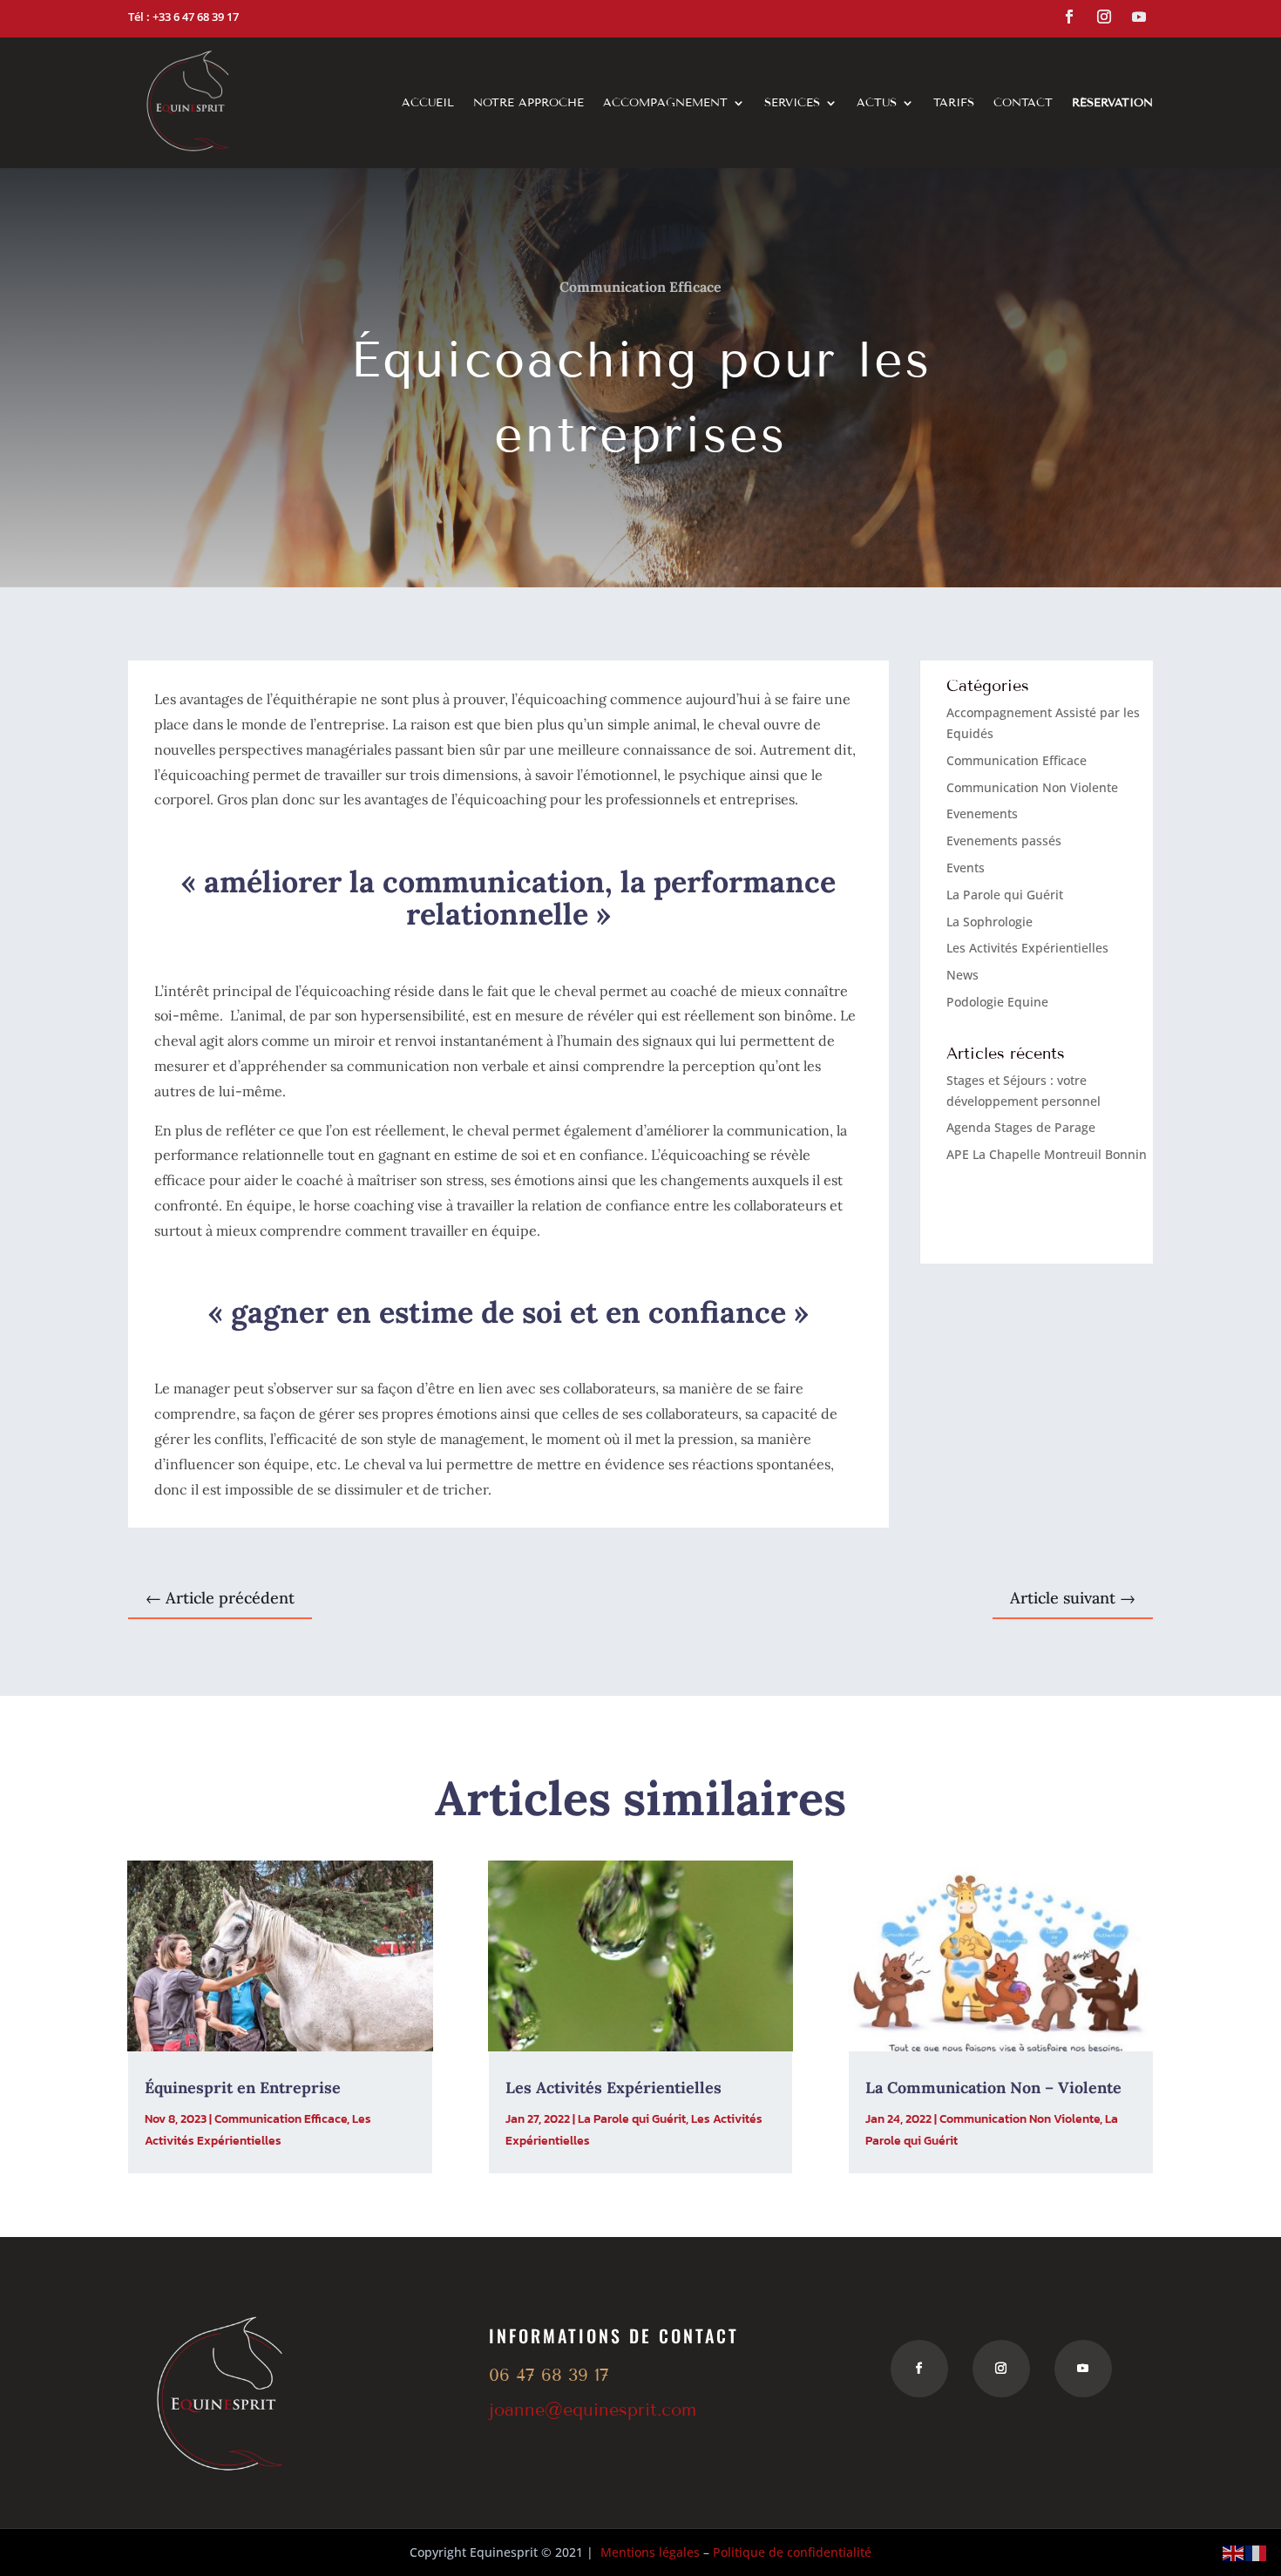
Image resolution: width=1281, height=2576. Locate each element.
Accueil (428, 103)
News (962, 975)
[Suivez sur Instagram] (1104, 17)
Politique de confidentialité (792, 2552)
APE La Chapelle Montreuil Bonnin (1047, 1154)
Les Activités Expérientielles (1027, 948)
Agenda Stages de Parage (1021, 1127)
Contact (1023, 103)
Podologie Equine (997, 1002)
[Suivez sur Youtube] (1139, 17)
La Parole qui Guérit (1005, 895)
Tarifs (954, 103)
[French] (1257, 2552)
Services (792, 103)
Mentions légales (650, 2552)
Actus (877, 103)
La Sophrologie (990, 922)
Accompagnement (665, 103)
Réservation (1112, 103)
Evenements (982, 813)
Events (966, 868)
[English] (1234, 2552)
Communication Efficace (640, 287)
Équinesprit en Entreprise (243, 2088)
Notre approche (529, 103)
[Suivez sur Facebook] (1069, 17)
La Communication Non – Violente (993, 2088)
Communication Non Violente (1032, 787)
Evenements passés (1004, 841)
